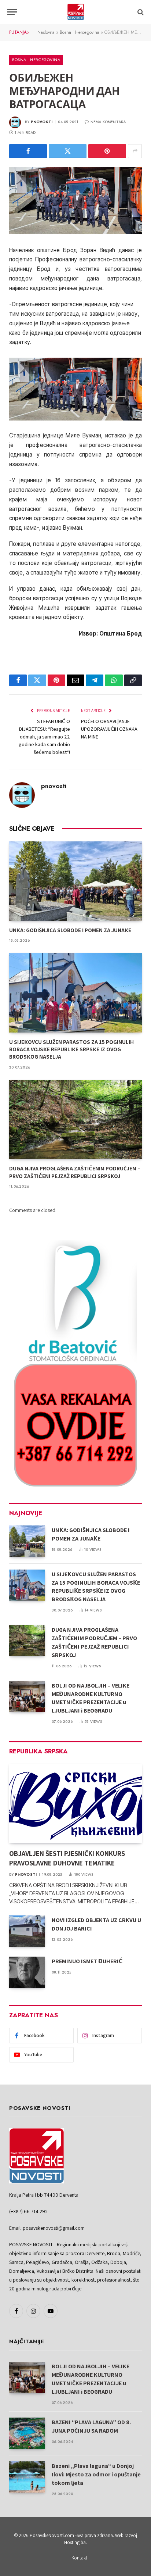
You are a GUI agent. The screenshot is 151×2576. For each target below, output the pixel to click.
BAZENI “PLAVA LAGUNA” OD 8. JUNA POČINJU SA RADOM (91, 2426)
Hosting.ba (75, 2542)
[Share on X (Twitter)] (68, 151)
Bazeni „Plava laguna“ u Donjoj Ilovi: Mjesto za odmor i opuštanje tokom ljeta (96, 2474)
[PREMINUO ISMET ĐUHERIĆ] (27, 1972)
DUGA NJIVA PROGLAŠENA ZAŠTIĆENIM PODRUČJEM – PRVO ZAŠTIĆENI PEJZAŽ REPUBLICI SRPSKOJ (75, 1172)
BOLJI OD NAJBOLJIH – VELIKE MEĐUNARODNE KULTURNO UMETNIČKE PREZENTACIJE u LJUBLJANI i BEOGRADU (91, 1698)
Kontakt (79, 2558)
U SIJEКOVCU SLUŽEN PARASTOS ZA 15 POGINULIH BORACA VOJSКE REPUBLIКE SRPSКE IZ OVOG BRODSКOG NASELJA (71, 1049)
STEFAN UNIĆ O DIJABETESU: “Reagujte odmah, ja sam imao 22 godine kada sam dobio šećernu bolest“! (44, 737)
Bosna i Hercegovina (80, 32)
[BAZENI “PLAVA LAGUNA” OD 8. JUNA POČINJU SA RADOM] (27, 2433)
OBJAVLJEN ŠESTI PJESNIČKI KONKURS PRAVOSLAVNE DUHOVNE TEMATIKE (67, 1858)
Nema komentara (108, 122)
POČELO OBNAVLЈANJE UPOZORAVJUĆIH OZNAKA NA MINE (109, 729)
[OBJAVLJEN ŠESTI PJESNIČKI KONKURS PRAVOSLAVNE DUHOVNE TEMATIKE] (75, 1804)
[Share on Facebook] (28, 151)
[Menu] (12, 12)
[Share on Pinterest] (107, 151)
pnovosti (42, 122)
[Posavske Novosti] (76, 12)
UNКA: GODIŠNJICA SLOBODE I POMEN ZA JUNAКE (70, 930)
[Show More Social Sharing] (135, 151)
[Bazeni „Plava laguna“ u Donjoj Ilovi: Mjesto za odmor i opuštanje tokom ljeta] (27, 2477)
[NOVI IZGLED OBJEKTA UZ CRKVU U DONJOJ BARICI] (27, 1931)
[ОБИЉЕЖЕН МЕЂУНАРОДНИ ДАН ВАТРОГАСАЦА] (75, 201)
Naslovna (46, 32)
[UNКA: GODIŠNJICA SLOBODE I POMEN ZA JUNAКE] (75, 881)
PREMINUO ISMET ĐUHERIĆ (87, 1961)
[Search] (140, 12)
